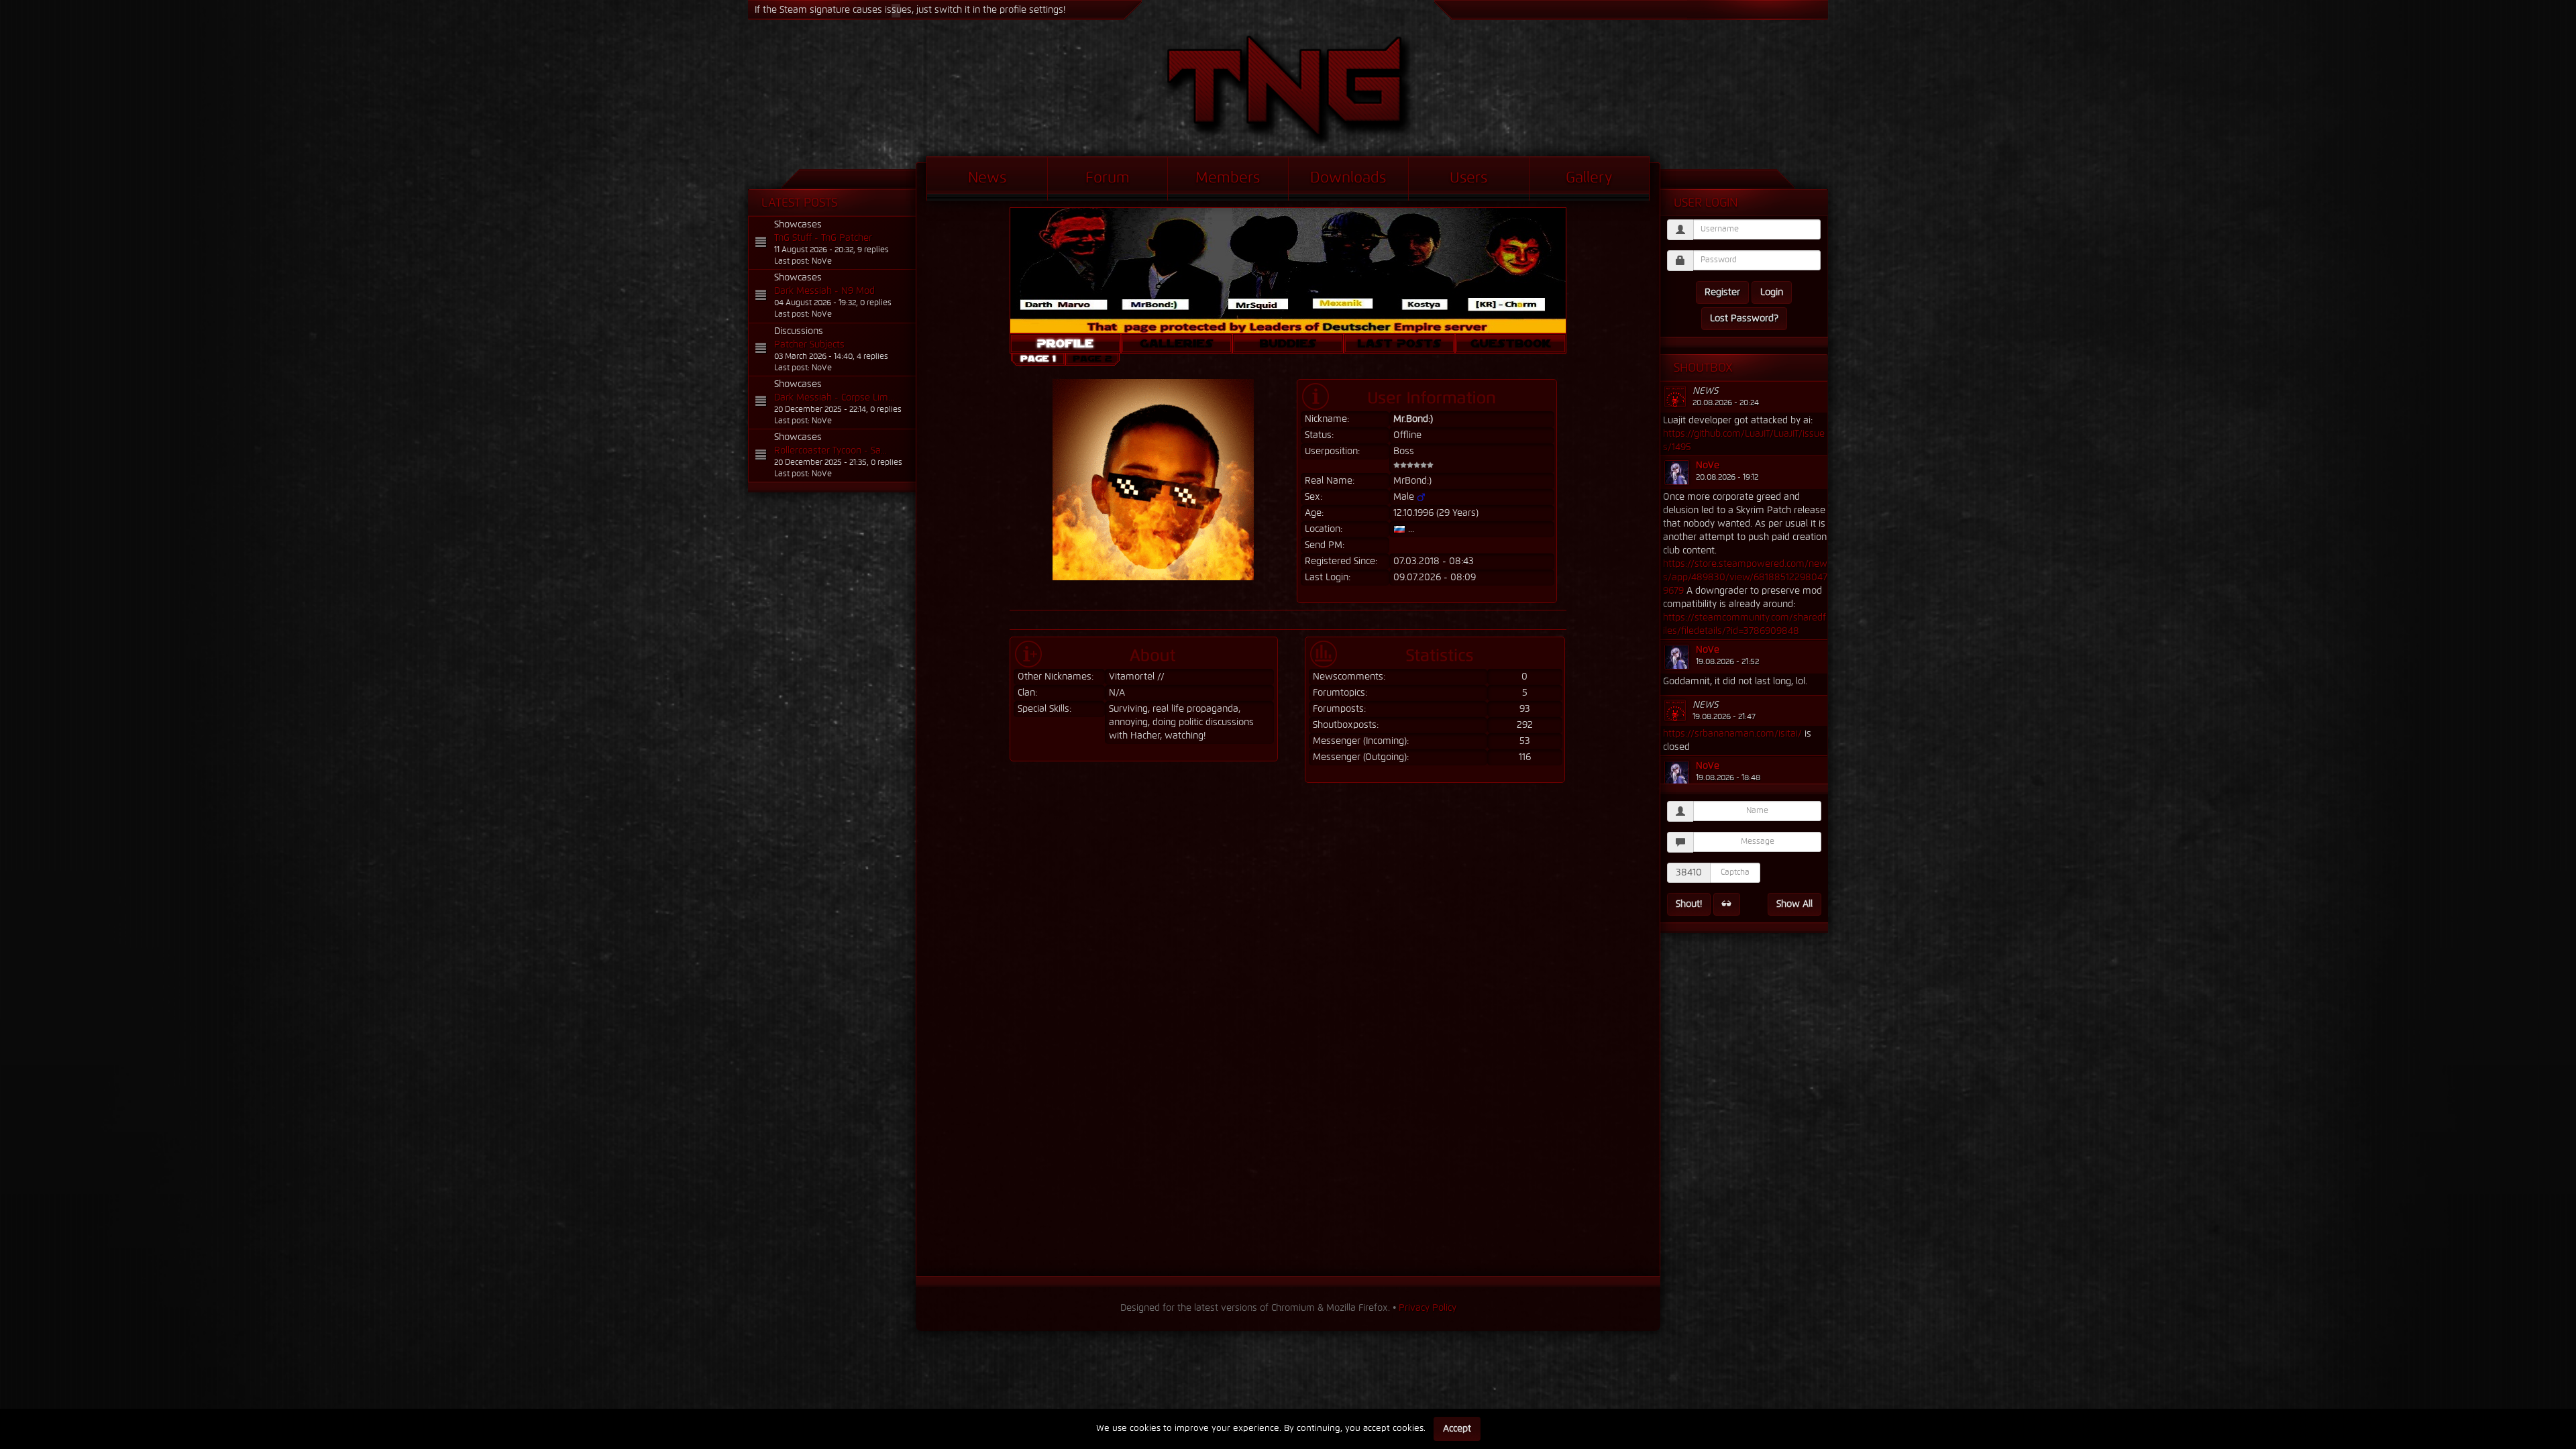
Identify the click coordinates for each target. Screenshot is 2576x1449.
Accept (1457, 1429)
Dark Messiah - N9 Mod (824, 291)
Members (1228, 178)
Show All (1794, 904)
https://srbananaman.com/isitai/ (1732, 734)
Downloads (1348, 178)
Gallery (1589, 178)
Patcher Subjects (809, 345)
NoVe (1708, 466)
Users (1468, 178)
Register (1722, 292)
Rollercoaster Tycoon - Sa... (830, 451)
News (987, 178)
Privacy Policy (1428, 1308)
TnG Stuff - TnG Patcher (823, 238)
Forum (1108, 178)
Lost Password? (1744, 319)
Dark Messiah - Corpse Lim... (834, 398)
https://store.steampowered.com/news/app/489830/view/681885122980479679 (1745, 578)
